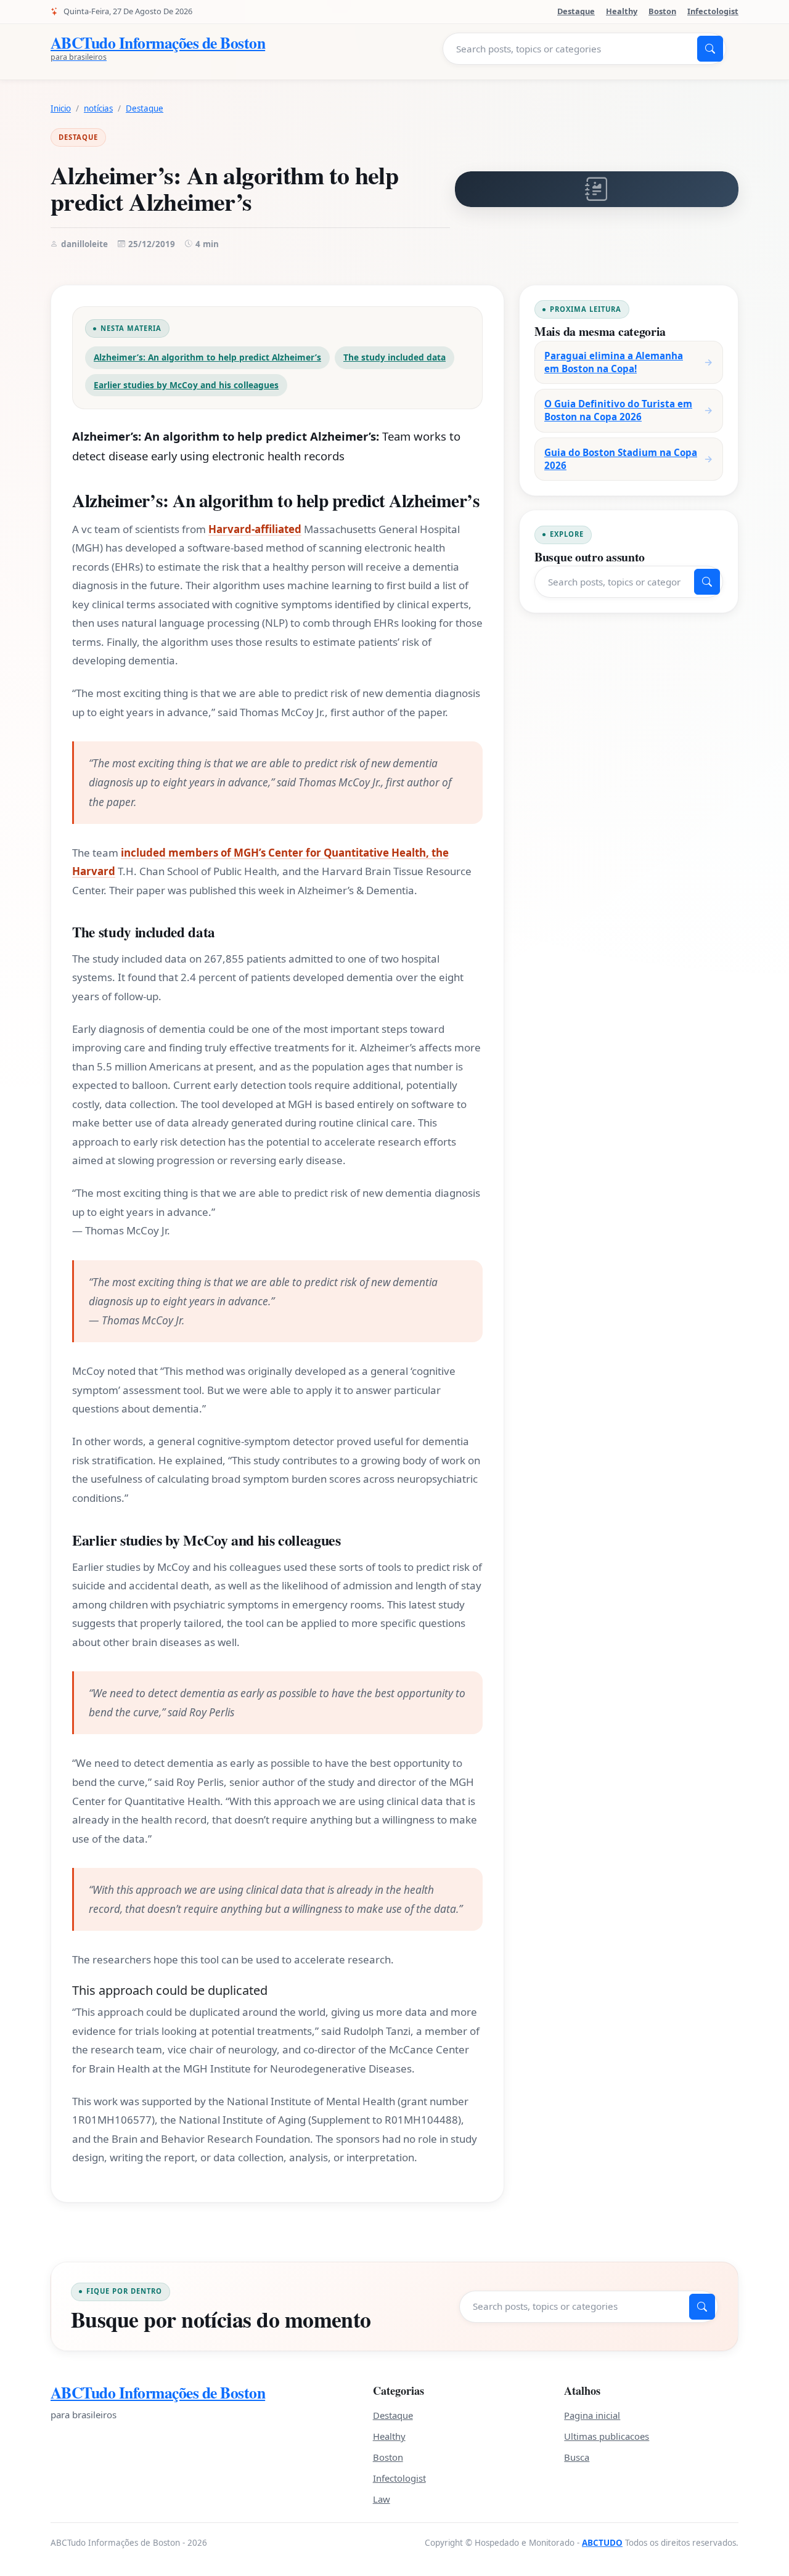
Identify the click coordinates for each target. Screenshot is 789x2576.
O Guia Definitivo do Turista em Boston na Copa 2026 (618, 410)
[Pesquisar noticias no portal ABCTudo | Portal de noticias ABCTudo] (710, 49)
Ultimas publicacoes (607, 2436)
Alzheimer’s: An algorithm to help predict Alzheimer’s (207, 357)
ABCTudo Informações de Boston (158, 2393)
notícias (98, 108)
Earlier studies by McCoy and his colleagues (186, 385)
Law (382, 2499)
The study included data (394, 357)
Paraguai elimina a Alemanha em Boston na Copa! (614, 362)
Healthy (622, 11)
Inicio (61, 108)
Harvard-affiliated (255, 529)
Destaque (576, 11)
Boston (662, 11)
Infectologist (713, 11)
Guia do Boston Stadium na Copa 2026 (621, 459)
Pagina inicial (592, 2415)
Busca (577, 2457)
